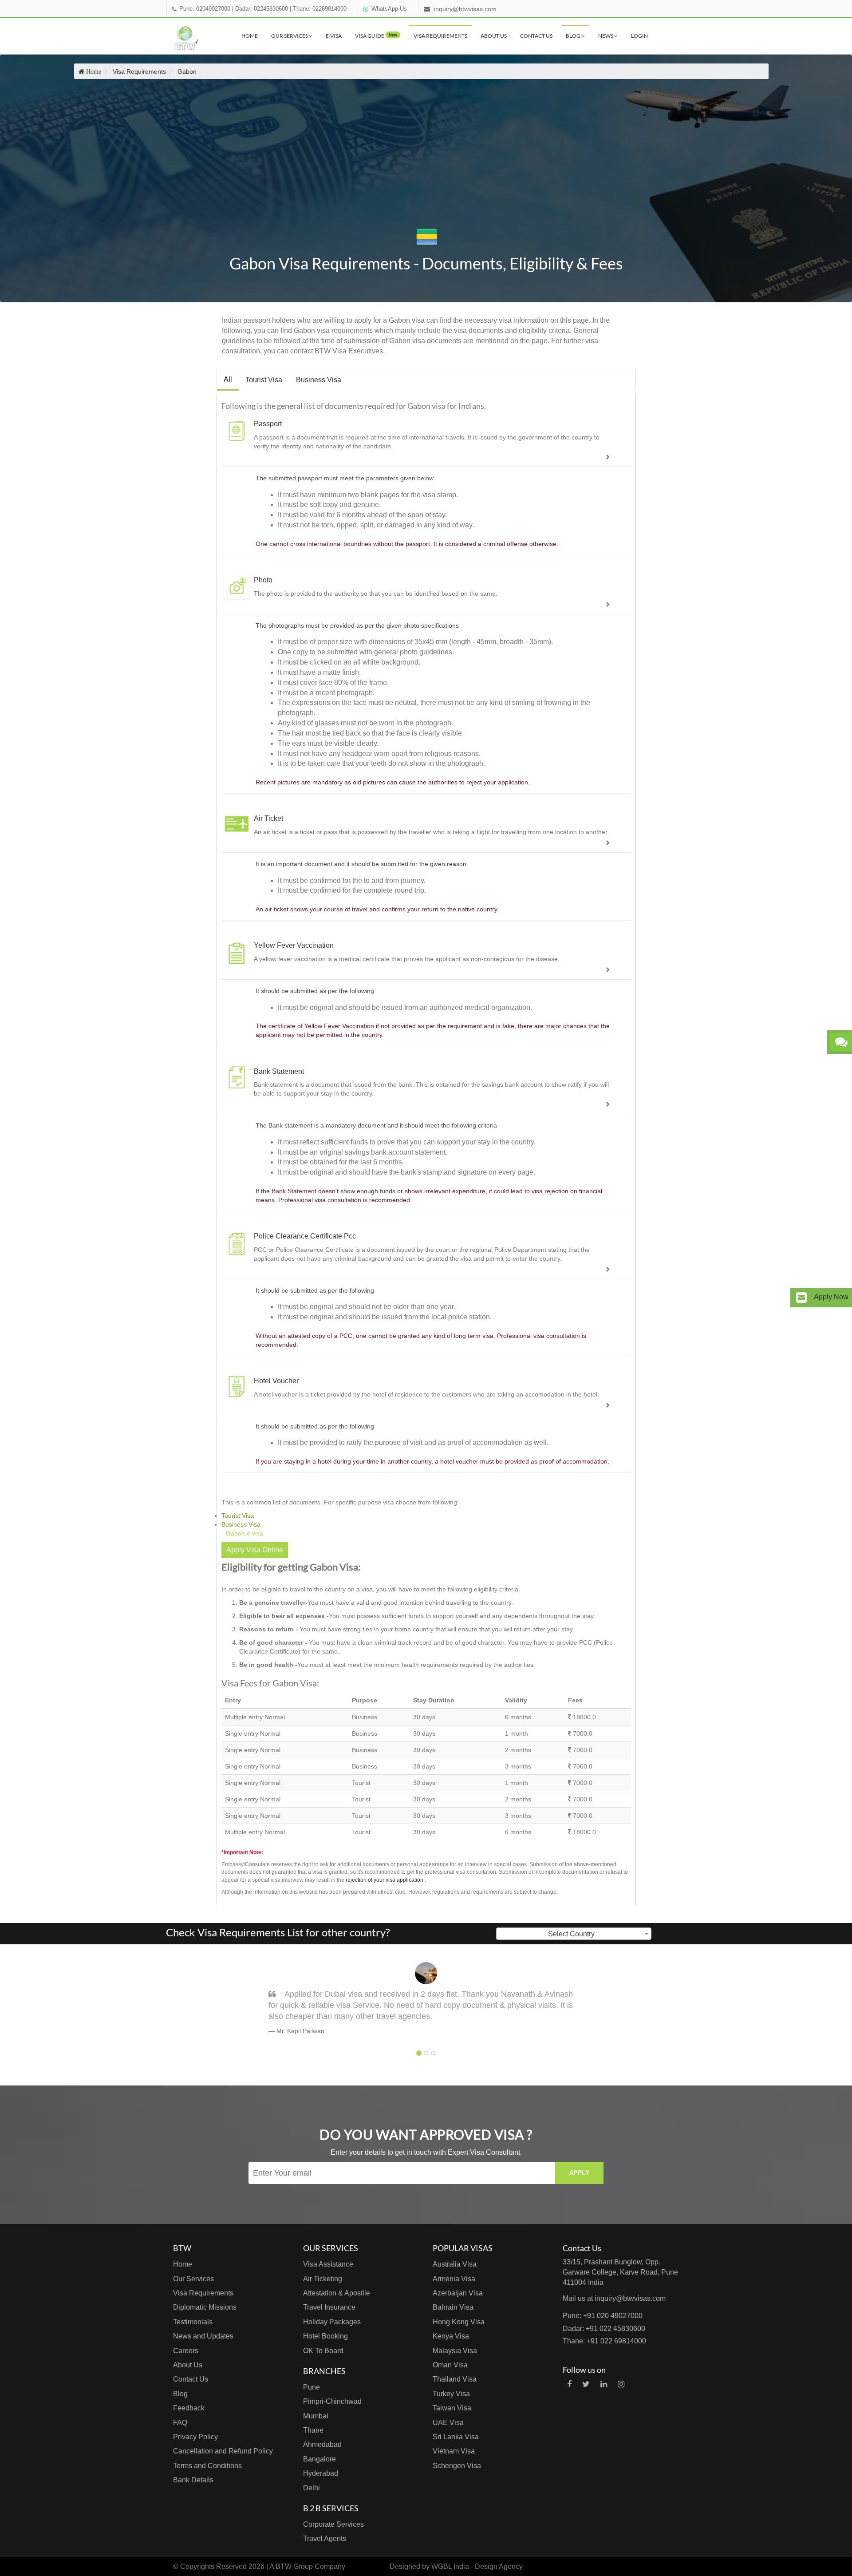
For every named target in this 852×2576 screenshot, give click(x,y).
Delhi (312, 2488)
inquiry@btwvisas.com (465, 9)
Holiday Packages (332, 2322)
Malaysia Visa (455, 2351)
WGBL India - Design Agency (477, 2566)
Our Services (290, 36)
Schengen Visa (457, 2466)
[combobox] (574, 1934)
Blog (574, 36)
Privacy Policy (195, 2437)
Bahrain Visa (453, 2307)
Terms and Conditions (207, 2466)
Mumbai (316, 2416)
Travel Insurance (329, 2307)
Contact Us (536, 36)
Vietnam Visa (454, 2451)
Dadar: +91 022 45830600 (604, 2329)
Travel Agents (325, 2538)
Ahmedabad (322, 2444)
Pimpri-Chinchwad (332, 2401)
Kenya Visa (451, 2336)
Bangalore (319, 2459)
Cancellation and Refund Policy (223, 2451)
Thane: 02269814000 (320, 9)
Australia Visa (455, 2264)
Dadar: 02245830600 (262, 9)
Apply (580, 2173)
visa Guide (376, 36)
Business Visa (319, 380)
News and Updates (203, 2336)
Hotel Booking (325, 2336)
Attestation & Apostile (337, 2293)
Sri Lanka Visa (456, 2437)
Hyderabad (321, 2473)
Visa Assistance (328, 2264)
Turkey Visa (451, 2394)
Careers (186, 2351)
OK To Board (323, 2351)
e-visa (334, 36)
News (606, 36)
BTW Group (294, 2566)
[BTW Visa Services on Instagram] (621, 2384)
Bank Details (193, 2480)
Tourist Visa (264, 380)
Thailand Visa (455, 2379)
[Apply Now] (801, 1298)
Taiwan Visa (452, 2408)
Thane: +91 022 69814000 (604, 2341)
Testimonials (193, 2322)
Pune (312, 2387)
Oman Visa (450, 2365)
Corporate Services (333, 2524)
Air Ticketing (323, 2279)
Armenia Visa (454, 2279)
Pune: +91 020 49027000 (603, 2316)
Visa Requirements (440, 36)
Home (250, 36)
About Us (494, 36)
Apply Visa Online (255, 1550)
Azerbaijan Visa (458, 2293)
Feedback (189, 2408)
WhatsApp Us (389, 9)
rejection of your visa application (385, 1880)
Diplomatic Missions (205, 2307)
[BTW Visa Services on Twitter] (586, 2384)
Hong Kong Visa (459, 2322)
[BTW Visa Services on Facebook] (569, 2384)
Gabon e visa (245, 1533)
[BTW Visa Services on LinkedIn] (604, 2384)
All (228, 379)
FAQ (180, 2423)
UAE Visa (448, 2423)
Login (639, 36)
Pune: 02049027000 (205, 9)
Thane (313, 2430)
